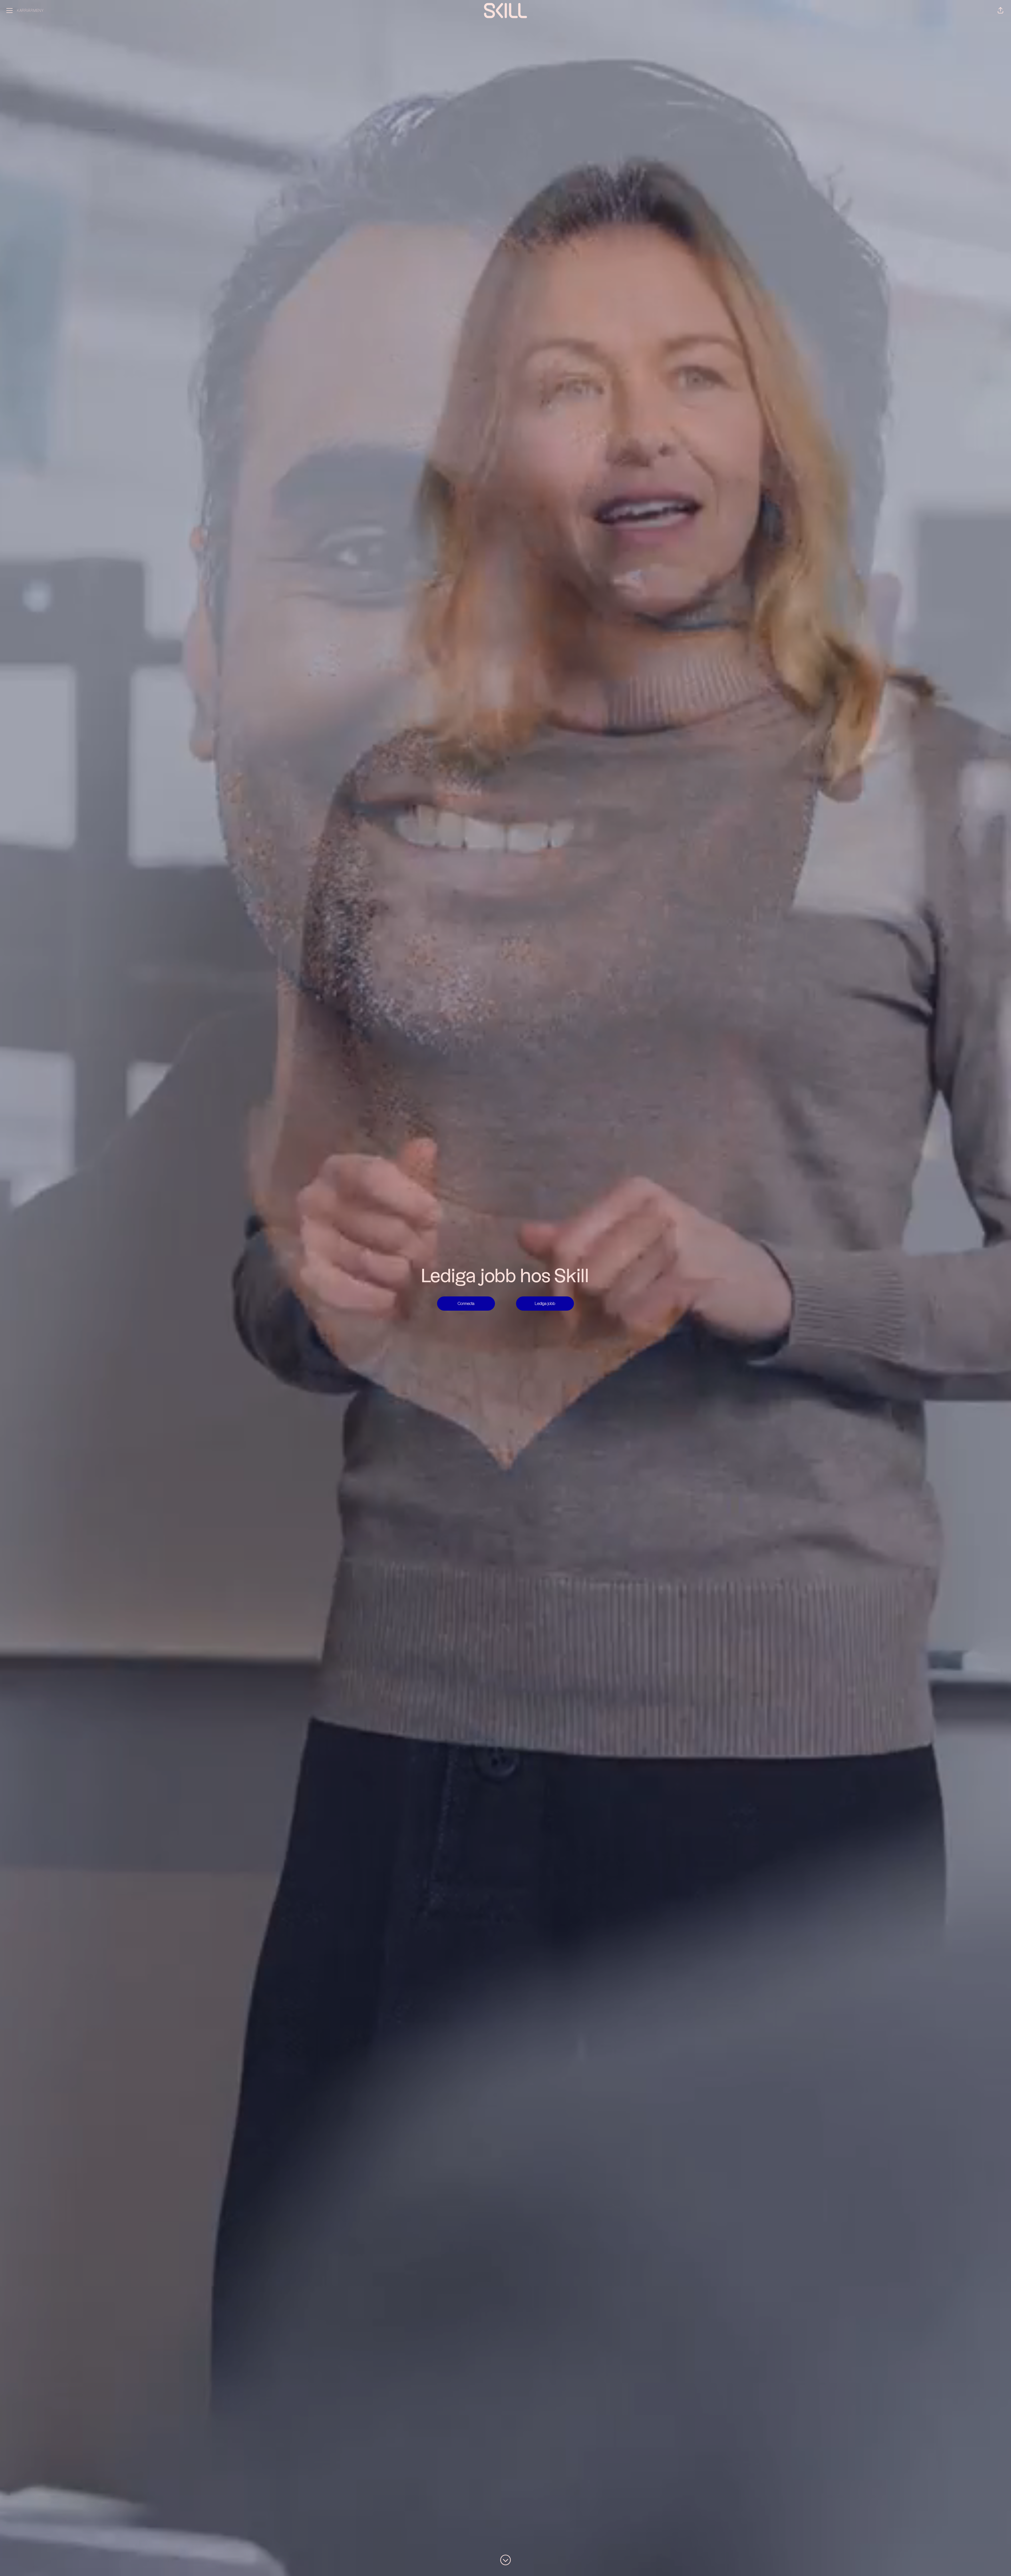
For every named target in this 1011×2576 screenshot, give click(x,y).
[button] (1000, 11)
